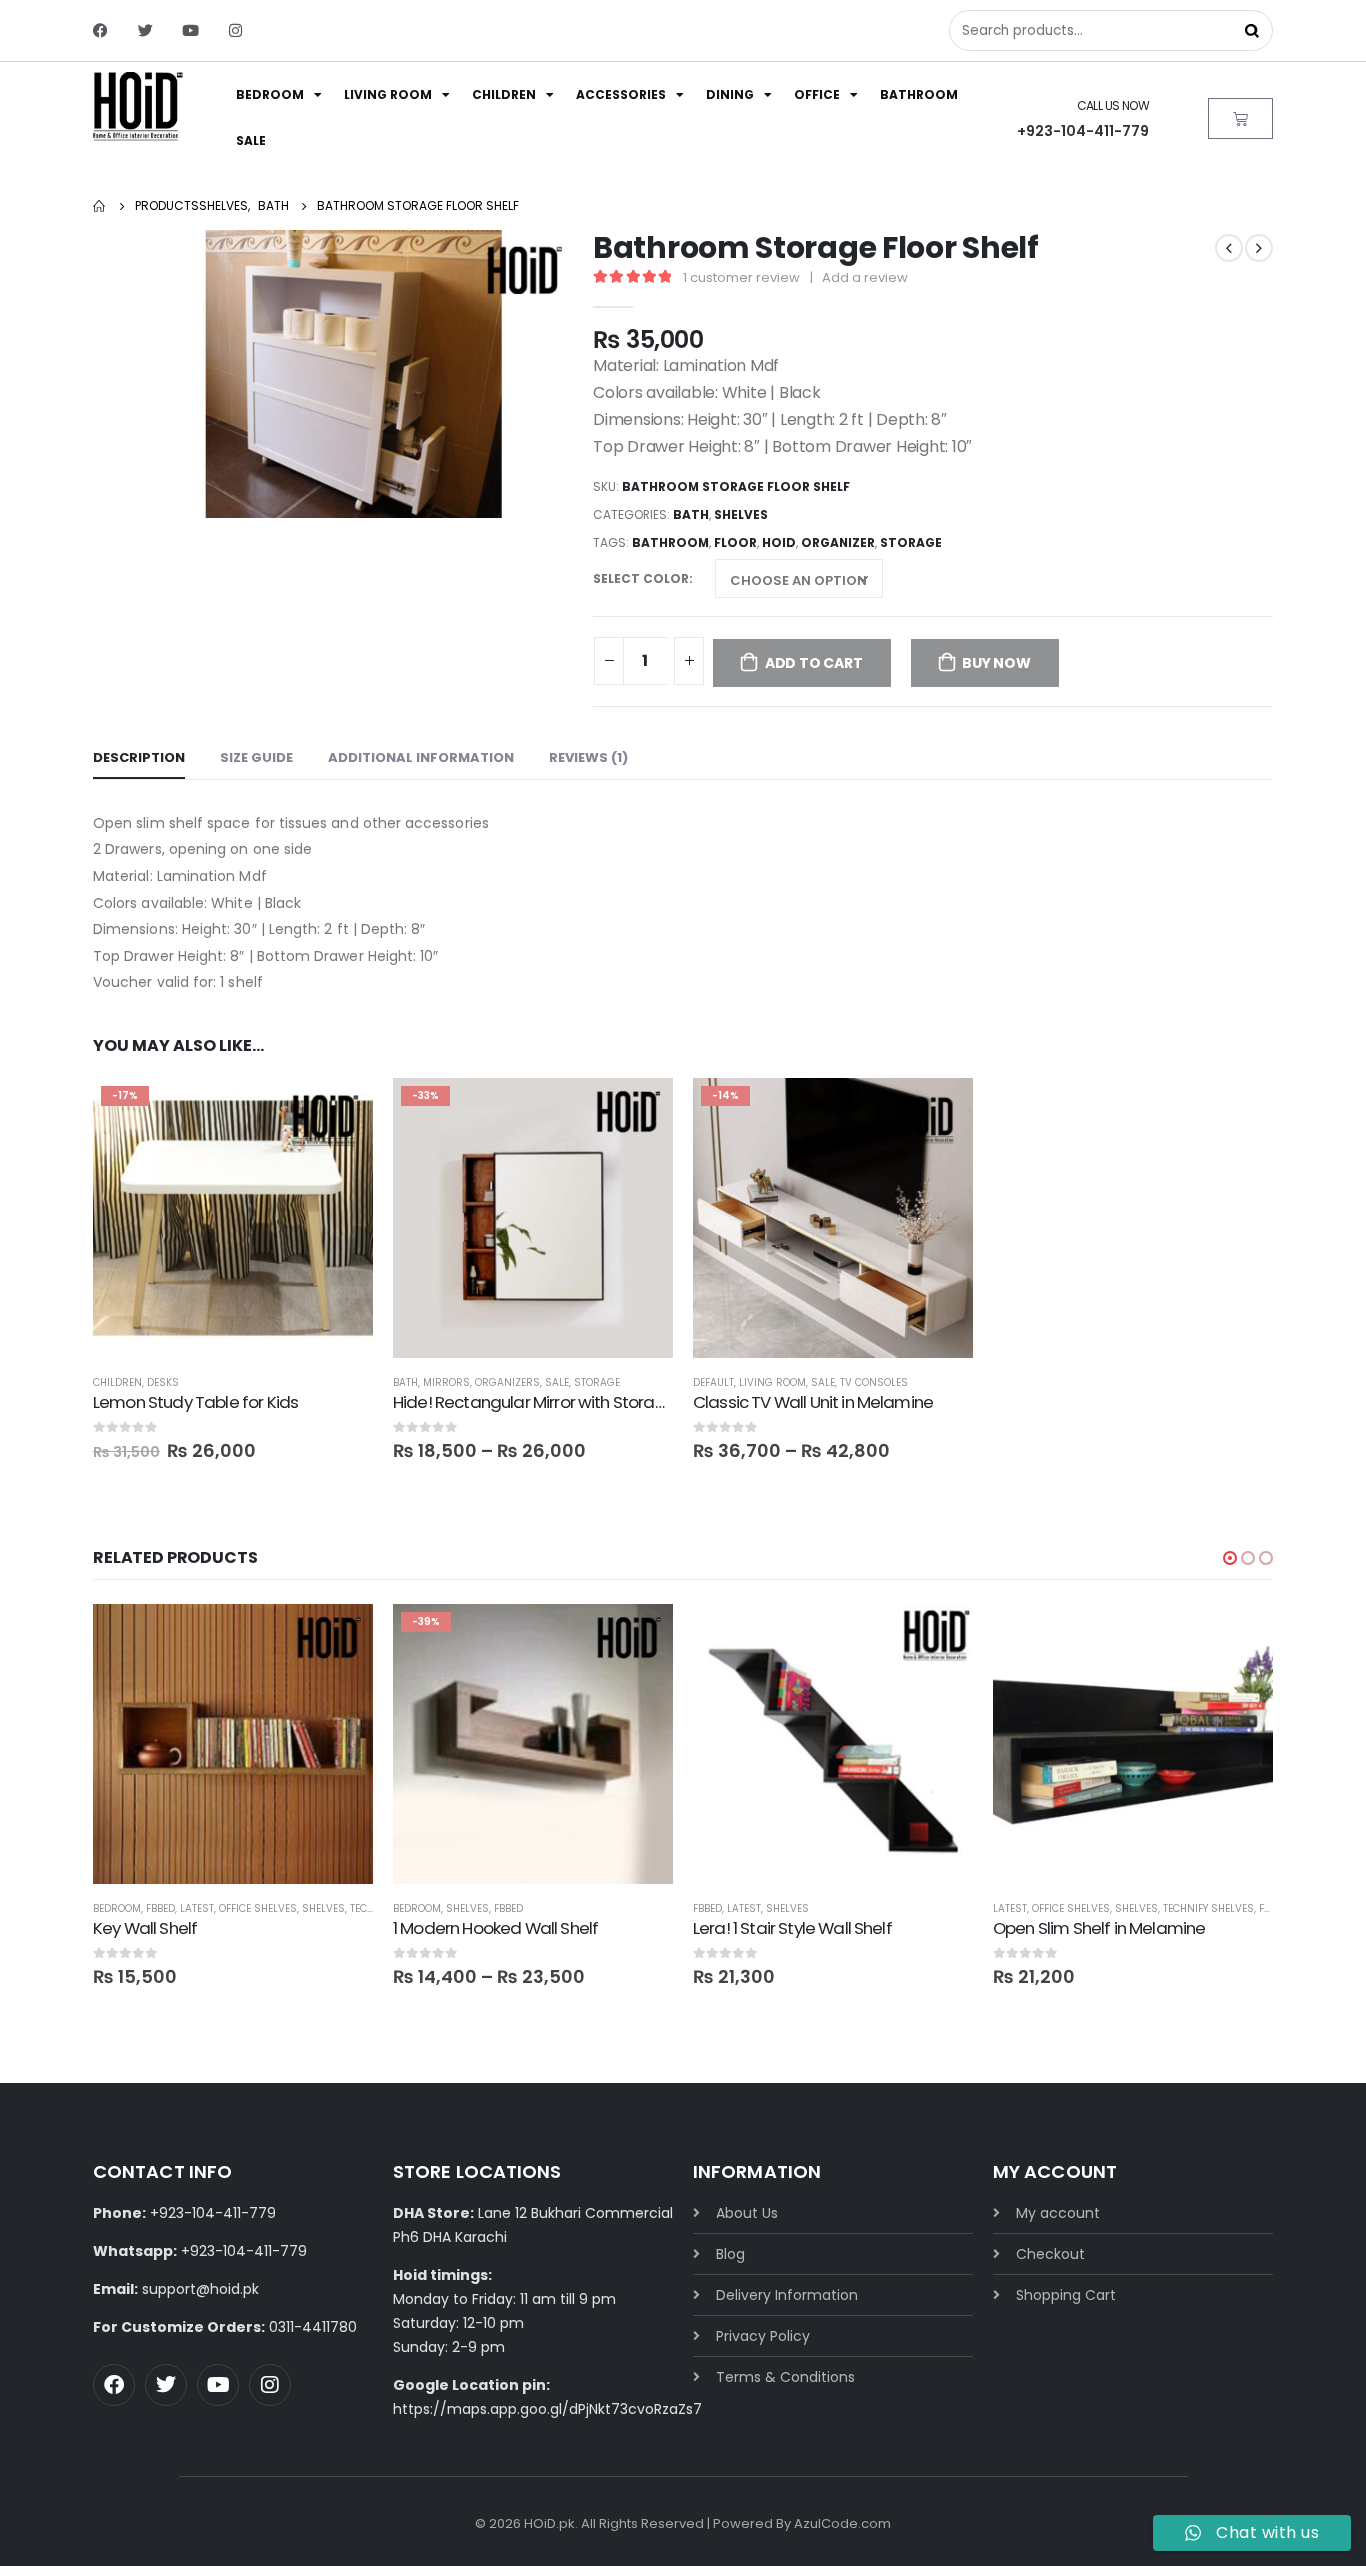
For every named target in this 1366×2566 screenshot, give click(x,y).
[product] (233, 1744)
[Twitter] (145, 30)
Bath (691, 514)
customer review (741, 277)
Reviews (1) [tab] (588, 757)
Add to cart (814, 663)
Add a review (865, 277)
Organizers (507, 1382)
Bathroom (919, 94)
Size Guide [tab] (256, 757)
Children (504, 94)
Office (817, 94)
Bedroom (270, 94)
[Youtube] (190, 30)
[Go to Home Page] (100, 206)
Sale (251, 140)
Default (713, 1382)
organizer (838, 542)
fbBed (160, 1908)
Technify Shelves (1208, 1908)
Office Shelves (258, 1908)
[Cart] (1240, 118)
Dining (730, 94)
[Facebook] (100, 30)
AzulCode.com (842, 2523)
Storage (597, 1382)
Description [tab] (139, 757)
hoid (779, 542)
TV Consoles (874, 1382)
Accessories (621, 94)
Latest (197, 1908)
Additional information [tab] (421, 757)
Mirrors (446, 1382)
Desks (163, 1382)
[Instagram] (235, 30)
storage (911, 542)
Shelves (741, 514)
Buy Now (996, 663)
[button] (1230, 1558)
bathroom (670, 542)
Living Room (388, 94)
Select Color (641, 578)
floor (735, 542)
